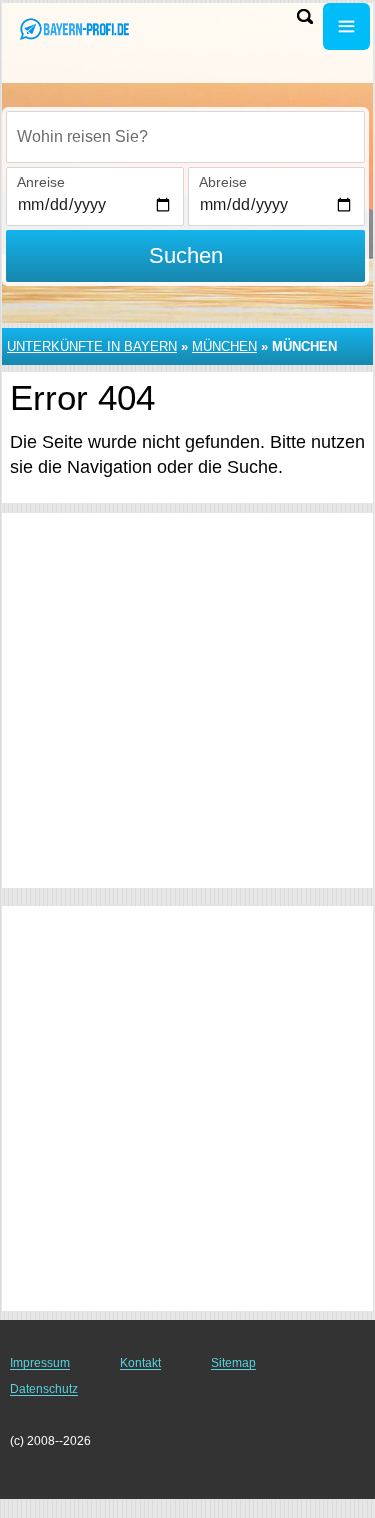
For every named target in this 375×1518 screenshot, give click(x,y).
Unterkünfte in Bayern (92, 346)
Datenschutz (44, 1389)
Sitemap (233, 1363)
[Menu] (346, 26)
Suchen (186, 255)
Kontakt (140, 1363)
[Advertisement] (187, 700)
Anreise (41, 182)
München (224, 346)
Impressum (40, 1363)
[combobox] (185, 137)
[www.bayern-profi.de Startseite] (75, 28)
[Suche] (305, 16)
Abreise (223, 182)
